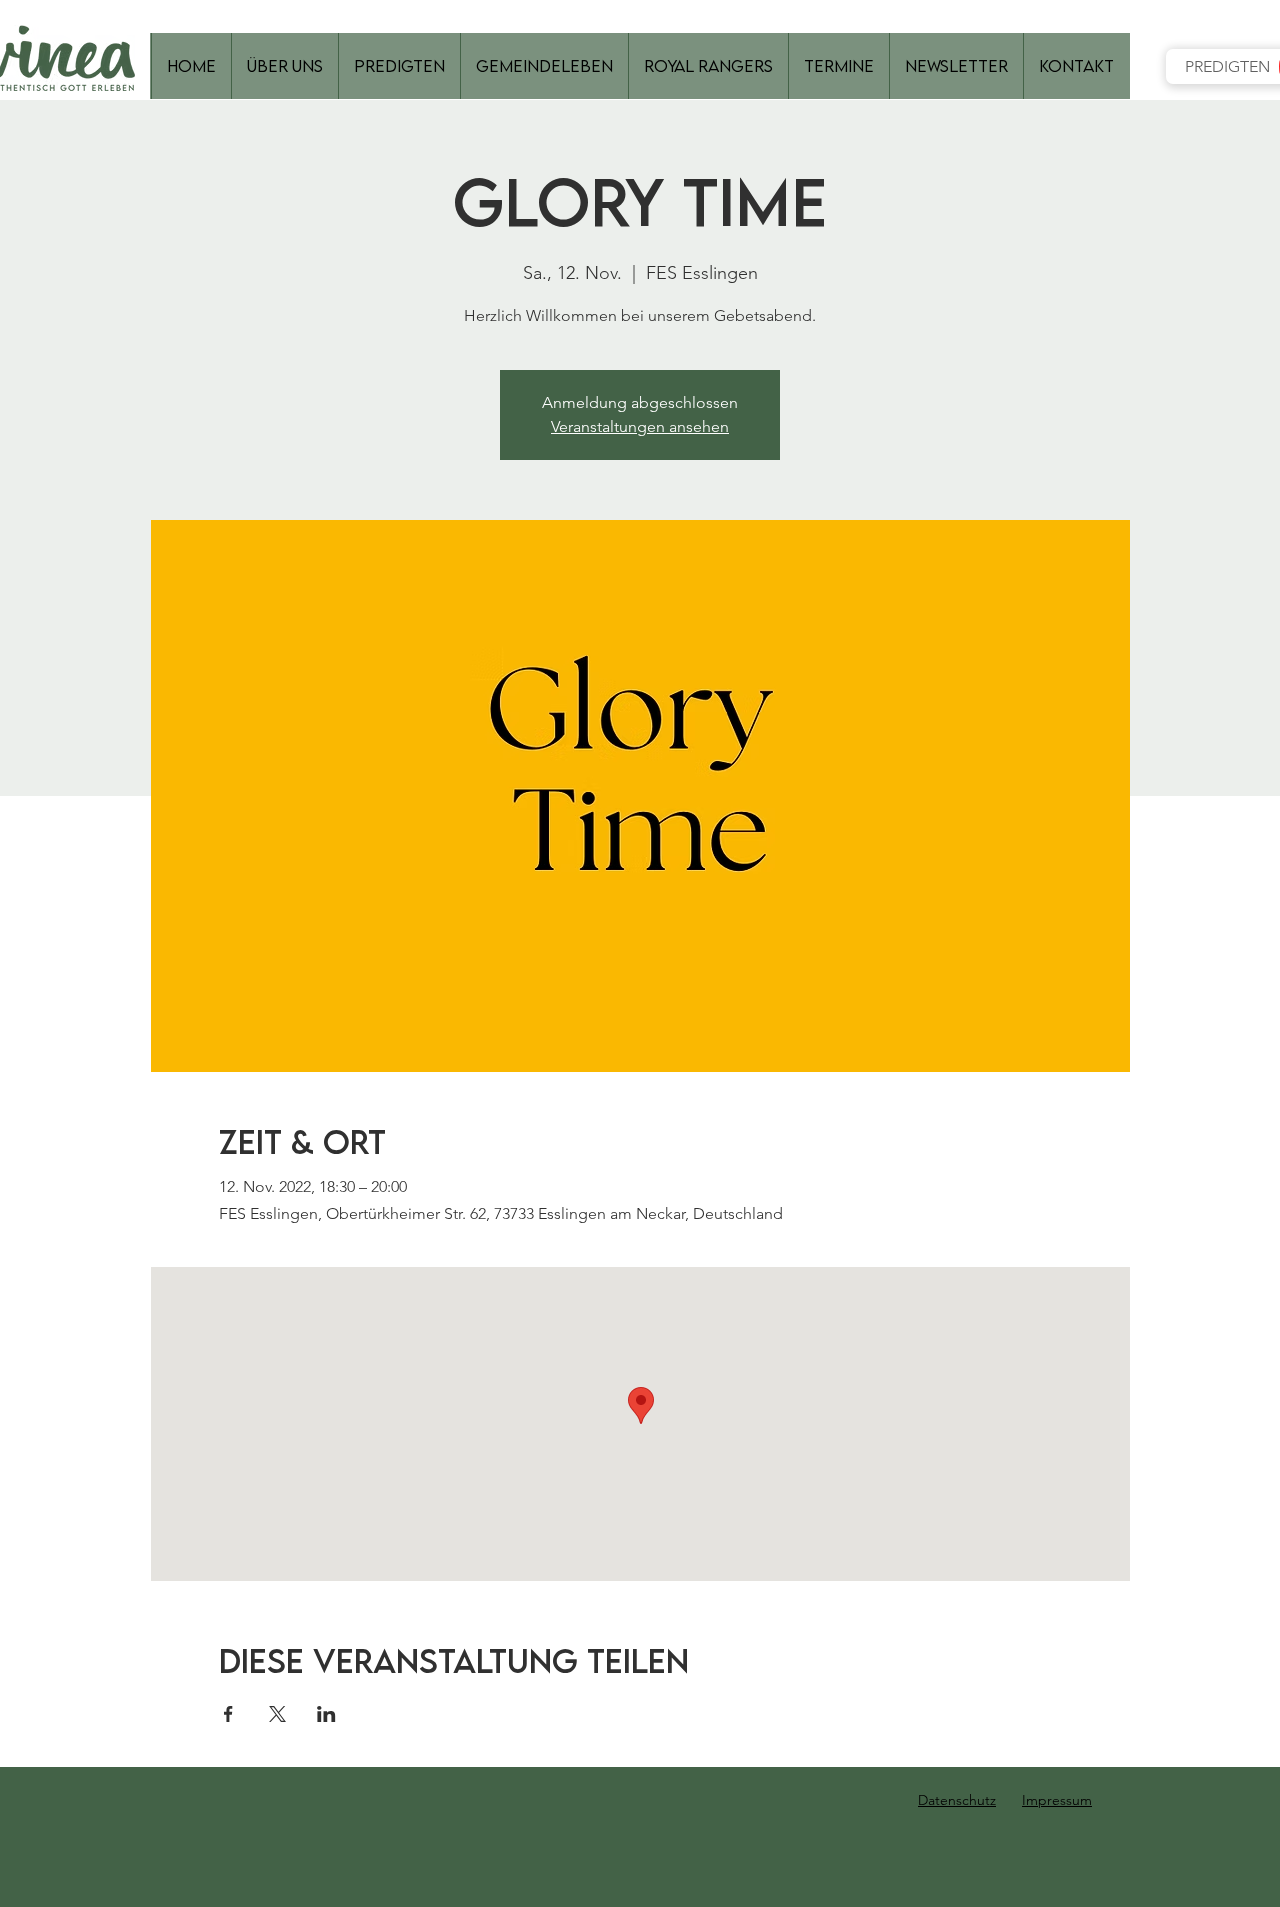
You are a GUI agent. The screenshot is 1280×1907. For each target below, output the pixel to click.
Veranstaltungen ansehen (640, 426)
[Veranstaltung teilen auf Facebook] (228, 1714)
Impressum (1057, 1800)
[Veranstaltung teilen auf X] (277, 1714)
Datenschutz (957, 1800)
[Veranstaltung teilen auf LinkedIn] (326, 1714)
